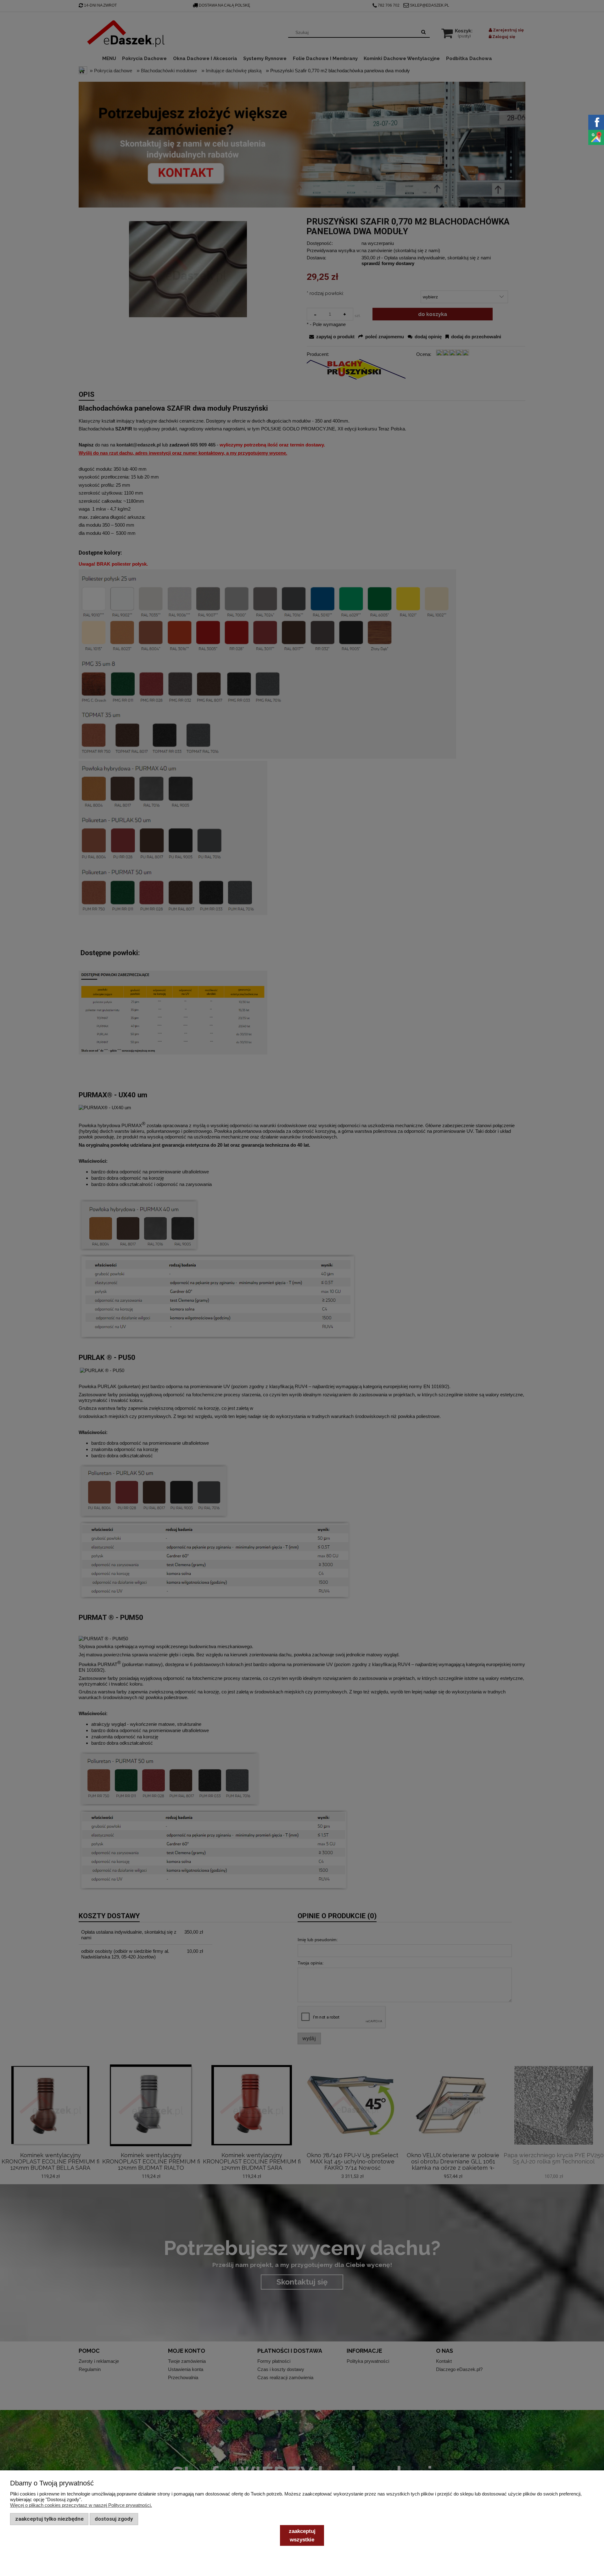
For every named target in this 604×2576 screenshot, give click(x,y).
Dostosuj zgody (114, 2519)
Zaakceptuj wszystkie (302, 2535)
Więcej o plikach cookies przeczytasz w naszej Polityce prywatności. (81, 2505)
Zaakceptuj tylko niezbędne (49, 2519)
